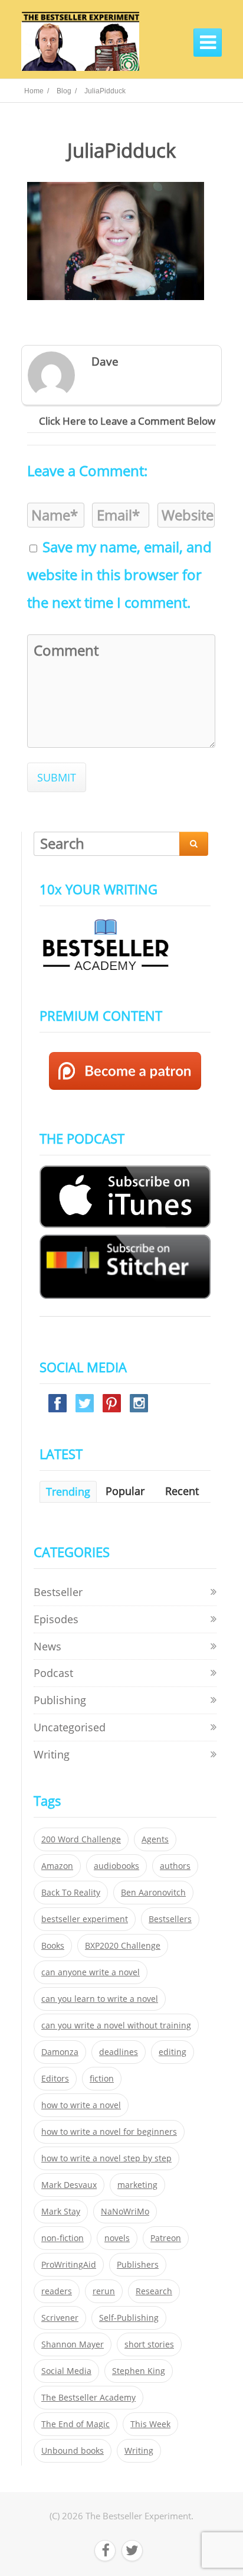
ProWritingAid (69, 2265)
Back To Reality (71, 1893)
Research (154, 2291)
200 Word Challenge (81, 1839)
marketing (137, 2185)
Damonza (60, 2052)
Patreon (166, 2238)
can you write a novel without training (116, 2025)
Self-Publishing (129, 2318)
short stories (149, 2344)
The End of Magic (75, 2424)
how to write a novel (81, 2105)
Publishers (138, 2265)
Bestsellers (170, 1919)
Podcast (53, 1673)
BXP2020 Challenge (123, 1946)
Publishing (60, 1700)
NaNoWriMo (125, 2212)
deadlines (119, 2052)
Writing (52, 1754)
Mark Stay (61, 2212)
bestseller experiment (85, 1919)
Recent (182, 1491)
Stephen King (139, 2371)
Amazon (57, 1866)
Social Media (66, 2371)
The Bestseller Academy (88, 2398)
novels (117, 2238)
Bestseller (58, 1592)
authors (175, 1866)
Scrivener (60, 2318)
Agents (155, 1839)
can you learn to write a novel (100, 1999)
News (47, 1646)
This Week (150, 2424)
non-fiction (63, 2238)
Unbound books (73, 2451)
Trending (68, 1491)
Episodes (56, 1619)
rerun (104, 2291)
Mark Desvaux (69, 2185)
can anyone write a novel (91, 1972)
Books (53, 1946)
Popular (125, 1491)
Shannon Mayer (73, 2344)
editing (173, 2052)
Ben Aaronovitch (153, 1893)
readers (57, 2291)
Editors (55, 2079)
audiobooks (116, 1866)
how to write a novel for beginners (109, 2132)
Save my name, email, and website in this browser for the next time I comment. (119, 575)
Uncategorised (70, 1727)
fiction (102, 2079)
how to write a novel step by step (106, 2158)
